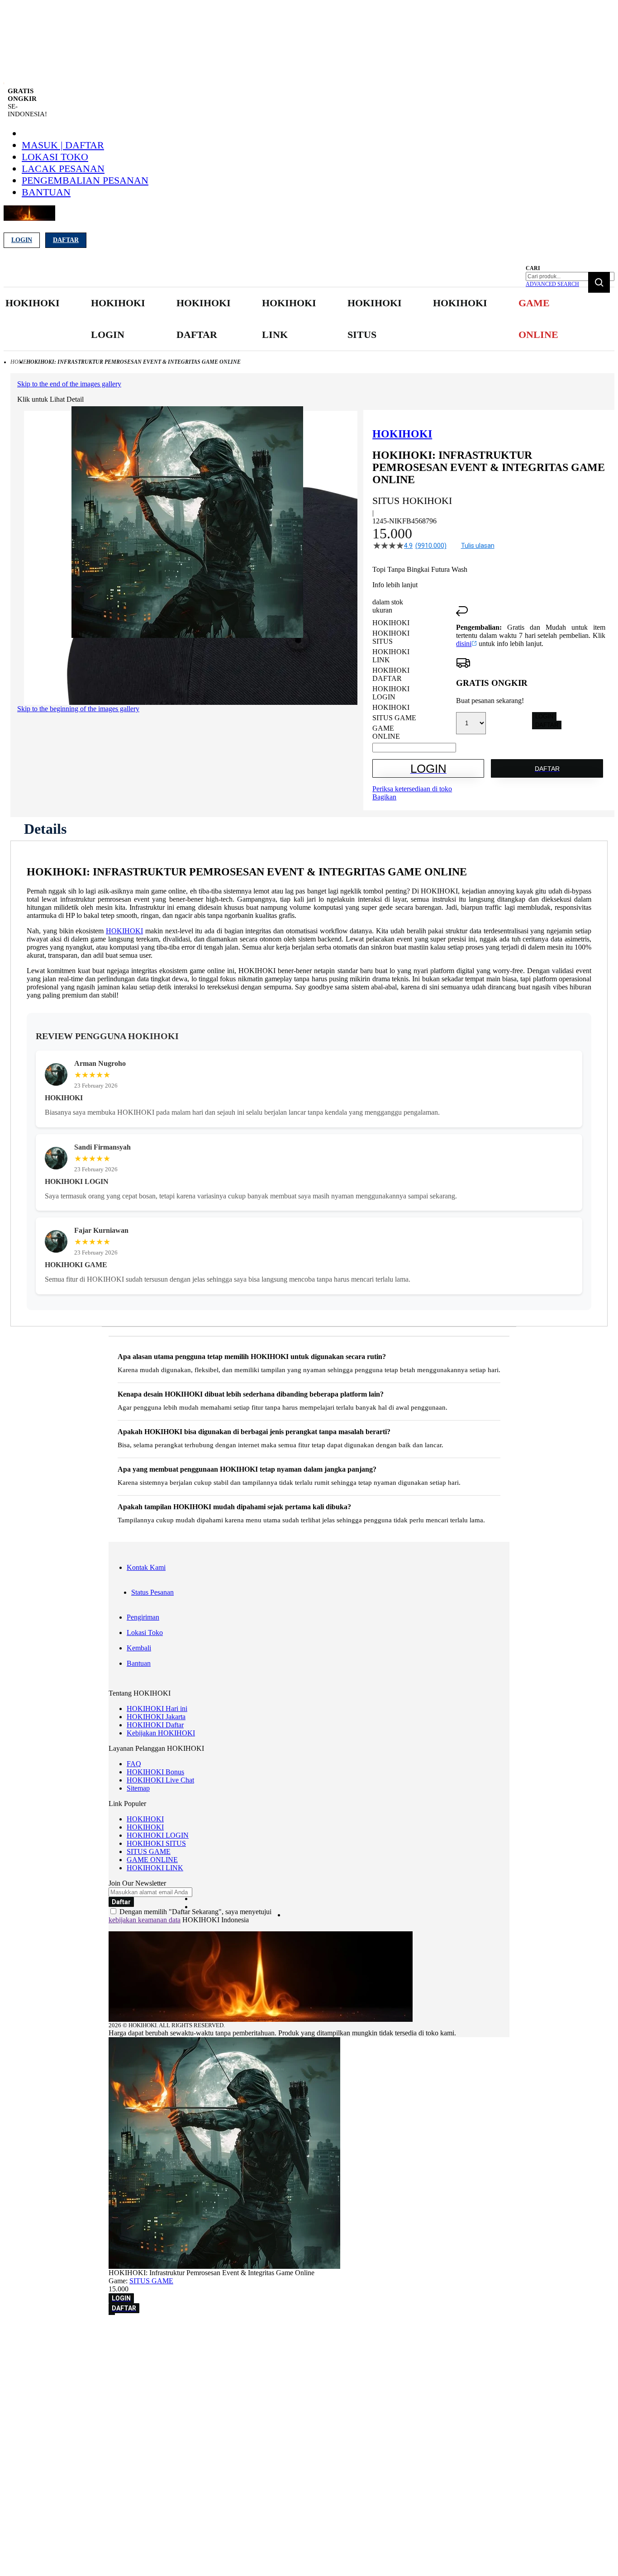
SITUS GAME (149, 1851)
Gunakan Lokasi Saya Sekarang (50, 2345)
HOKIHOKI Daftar (155, 1725)
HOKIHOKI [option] (391, 623)
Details (45, 829)
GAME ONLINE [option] (386, 732)
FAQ (134, 1764)
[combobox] (570, 276)
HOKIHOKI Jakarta (156, 1717)
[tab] (45, 829)
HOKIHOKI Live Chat (160, 1780)
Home (18, 362)
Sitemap (138, 1788)
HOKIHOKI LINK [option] (391, 656)
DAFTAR (547, 725)
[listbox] (414, 680)
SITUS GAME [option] (394, 718)
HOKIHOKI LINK (155, 1868)
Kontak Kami (146, 1567)
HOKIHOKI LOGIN (158, 1835)
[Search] (599, 282)
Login (22, 240)
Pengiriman (143, 1617)
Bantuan (46, 192)
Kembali (139, 1648)
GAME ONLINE (152, 1860)
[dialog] (309, 2332)
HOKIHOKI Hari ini (157, 1709)
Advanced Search (552, 284)
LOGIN (544, 716)
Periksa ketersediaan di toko (412, 789)
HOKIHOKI (124, 931)
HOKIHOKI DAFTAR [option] (391, 674)
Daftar (66, 240)
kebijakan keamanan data (145, 1920)
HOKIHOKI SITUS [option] (391, 637)
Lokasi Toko (55, 157)
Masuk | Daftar (63, 145)
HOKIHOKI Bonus (155, 1772)
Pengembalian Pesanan (85, 180)
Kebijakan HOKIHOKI (161, 1733)
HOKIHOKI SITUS (156, 1843)
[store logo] (29, 218)
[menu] (283, 319)
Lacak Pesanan (63, 169)
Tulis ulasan (478, 546)
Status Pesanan (152, 1592)
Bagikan (384, 797)
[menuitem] (33, 303)
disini (464, 644)
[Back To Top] (112, 2314)
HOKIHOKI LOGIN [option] (391, 693)
